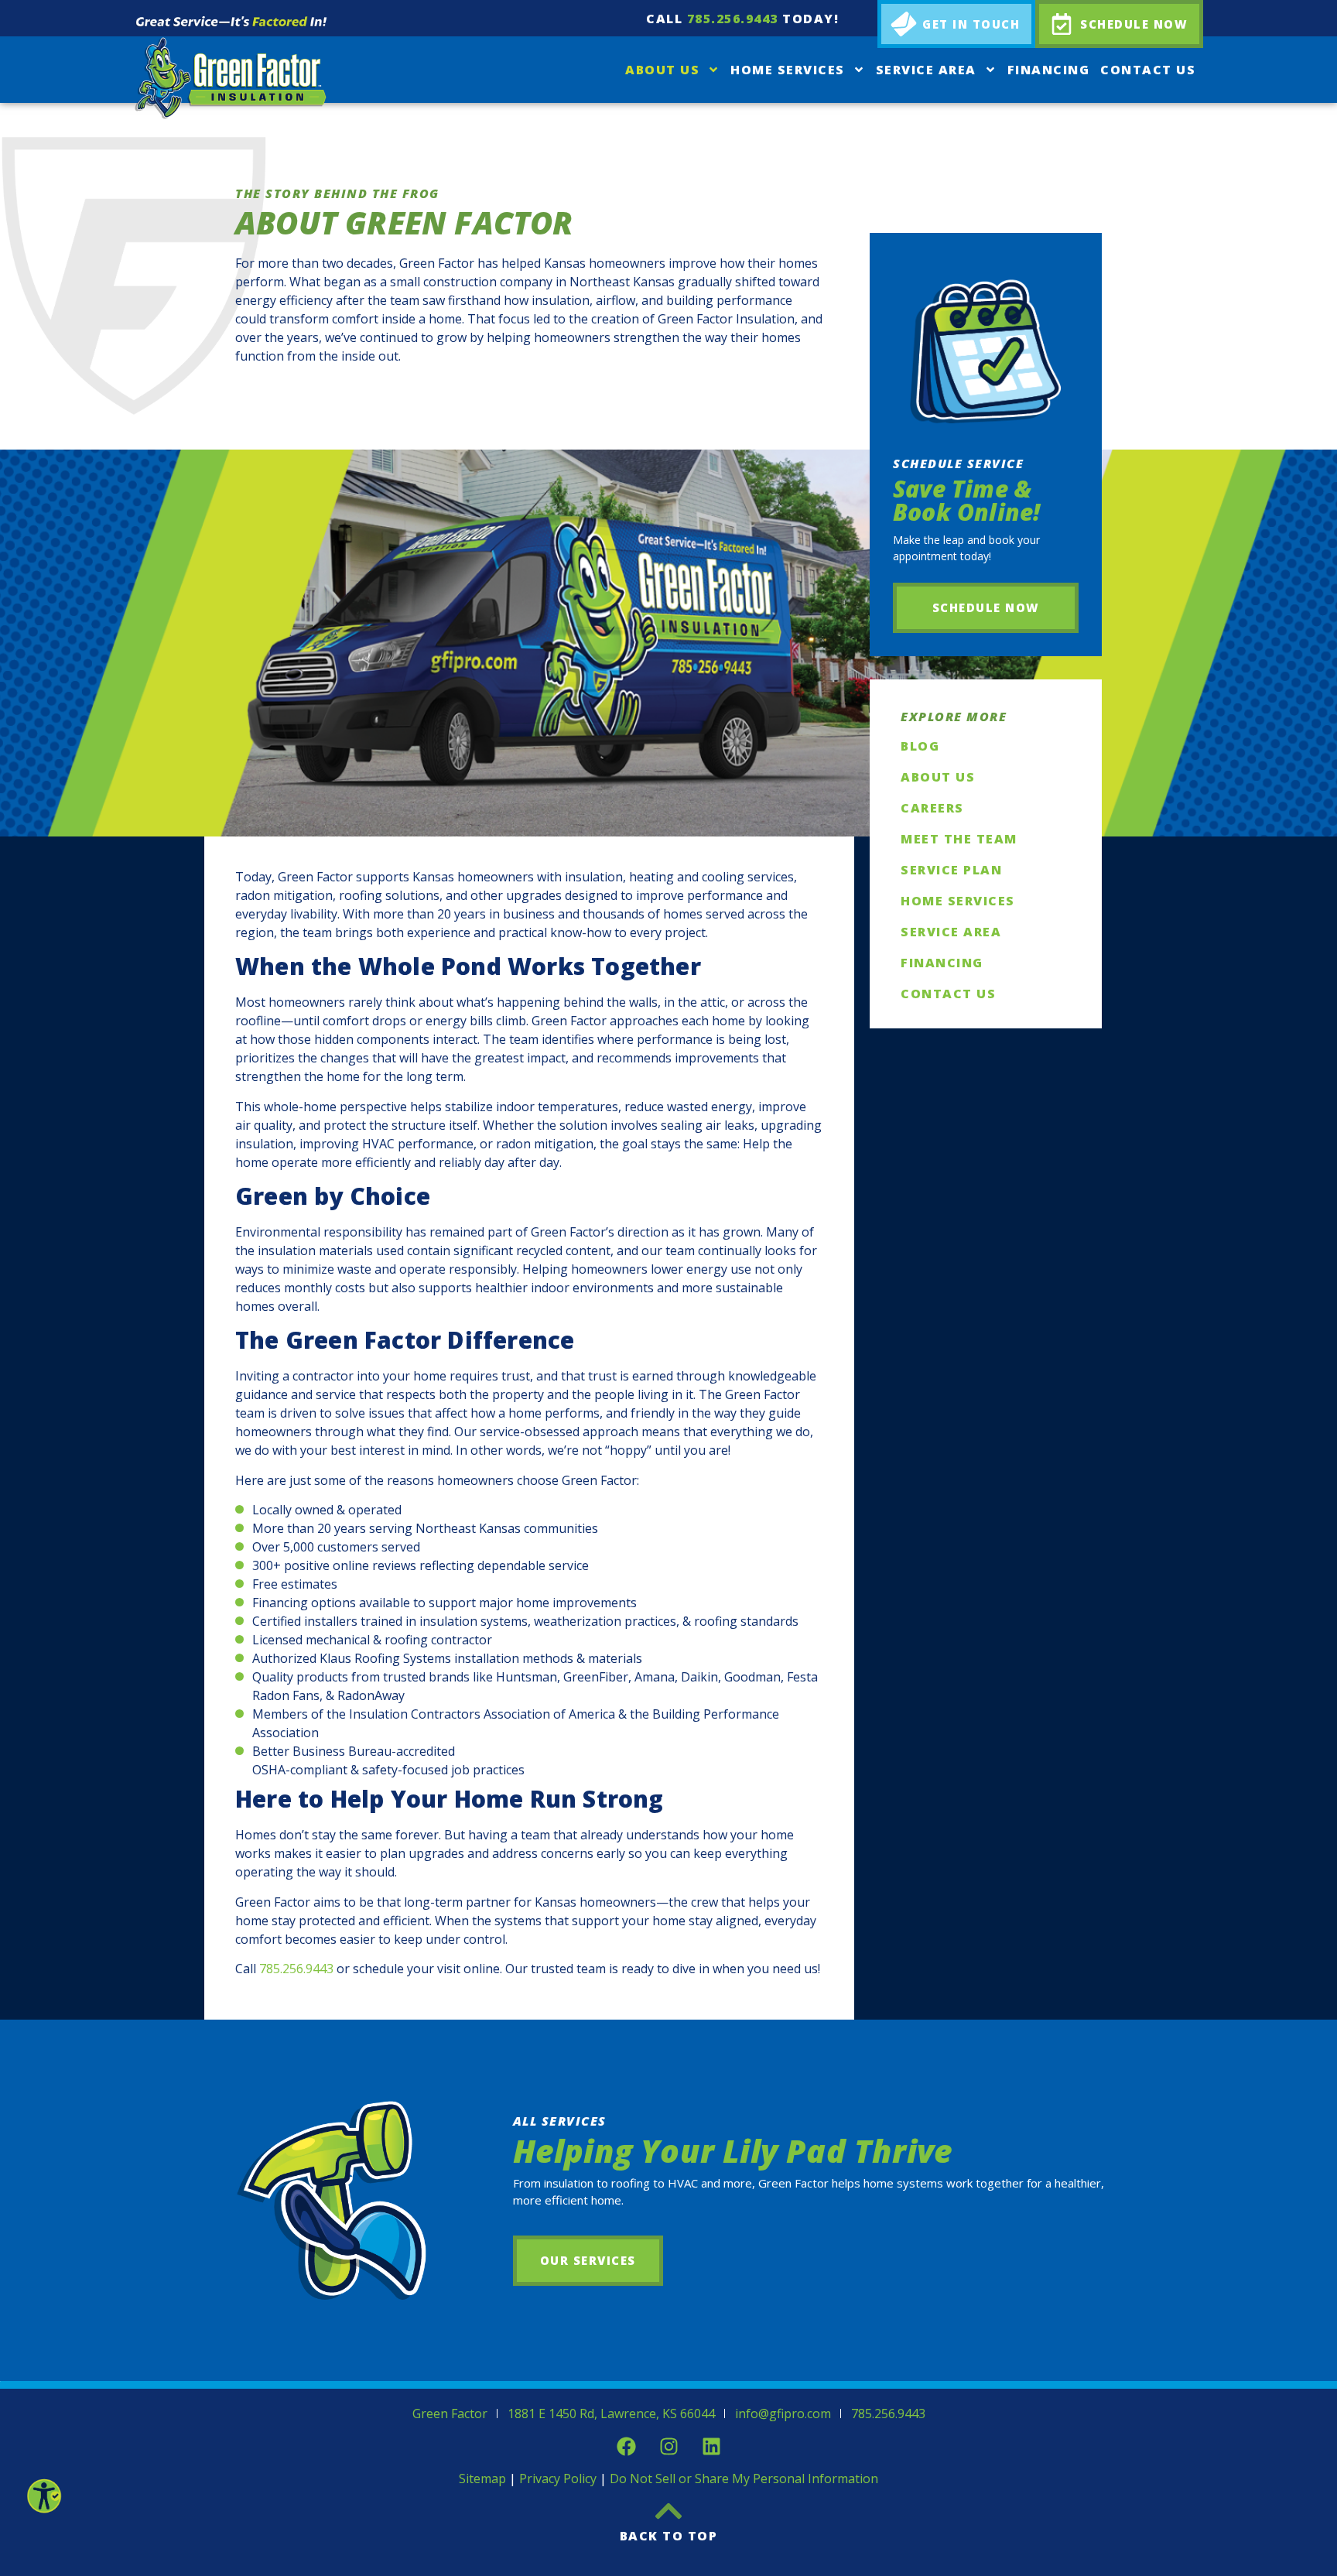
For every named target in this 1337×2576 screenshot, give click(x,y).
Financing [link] (1049, 70)
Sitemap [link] (482, 2479)
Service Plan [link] (951, 870)
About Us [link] (662, 70)
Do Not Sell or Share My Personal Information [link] (744, 2479)
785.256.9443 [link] (733, 19)
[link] (43, 2496)
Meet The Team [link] (959, 839)
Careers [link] (932, 808)
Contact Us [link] (1148, 70)
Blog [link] (920, 746)
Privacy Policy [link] (558, 2479)
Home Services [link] (788, 70)
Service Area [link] (926, 70)
